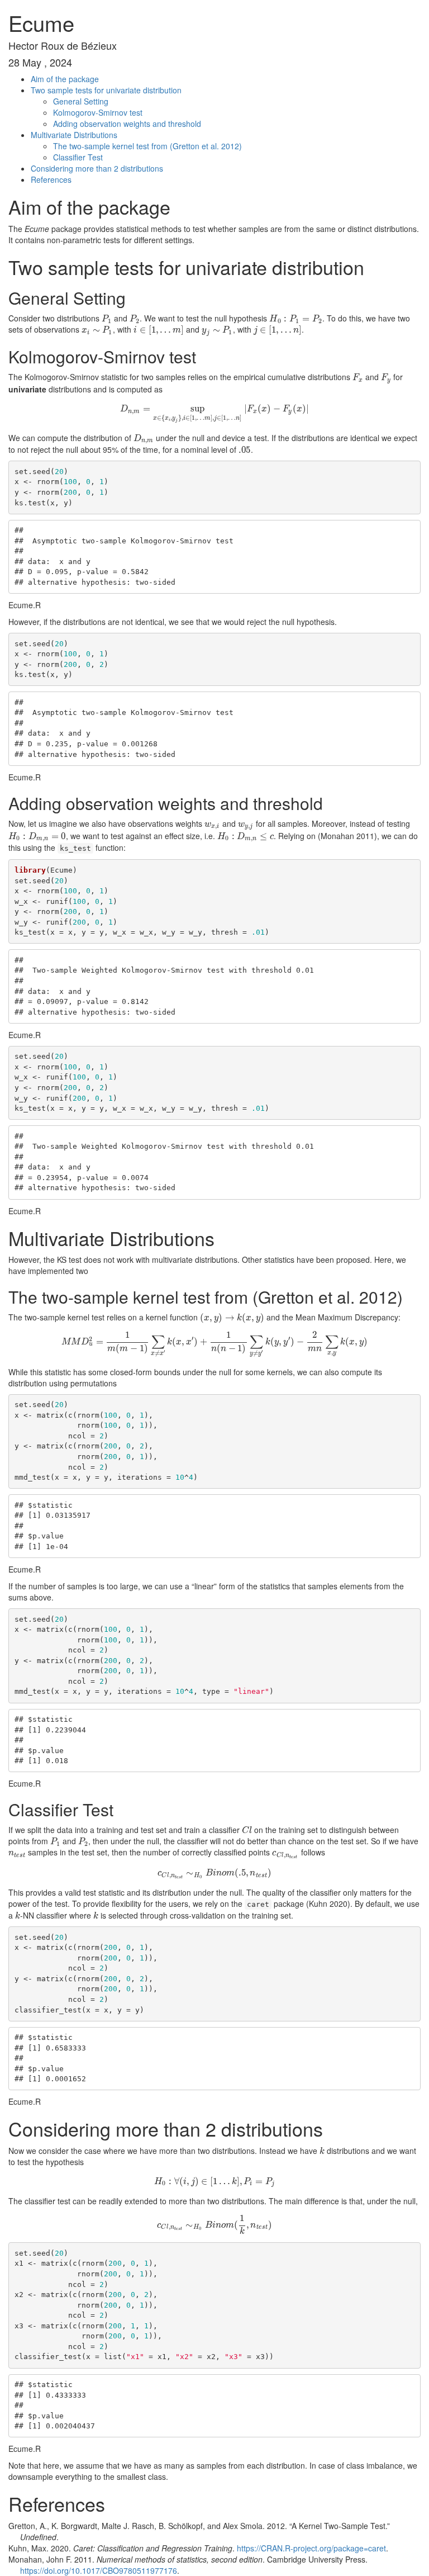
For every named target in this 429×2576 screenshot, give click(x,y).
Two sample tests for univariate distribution (106, 90)
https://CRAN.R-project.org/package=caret (311, 2548)
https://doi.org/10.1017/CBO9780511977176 (99, 2570)
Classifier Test (78, 157)
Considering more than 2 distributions (97, 168)
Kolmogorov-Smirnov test (98, 112)
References (51, 179)
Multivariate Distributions (74, 135)
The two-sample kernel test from (147, 146)
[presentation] (107, 318)
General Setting (81, 101)
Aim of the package (65, 79)
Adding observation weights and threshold (127, 124)
